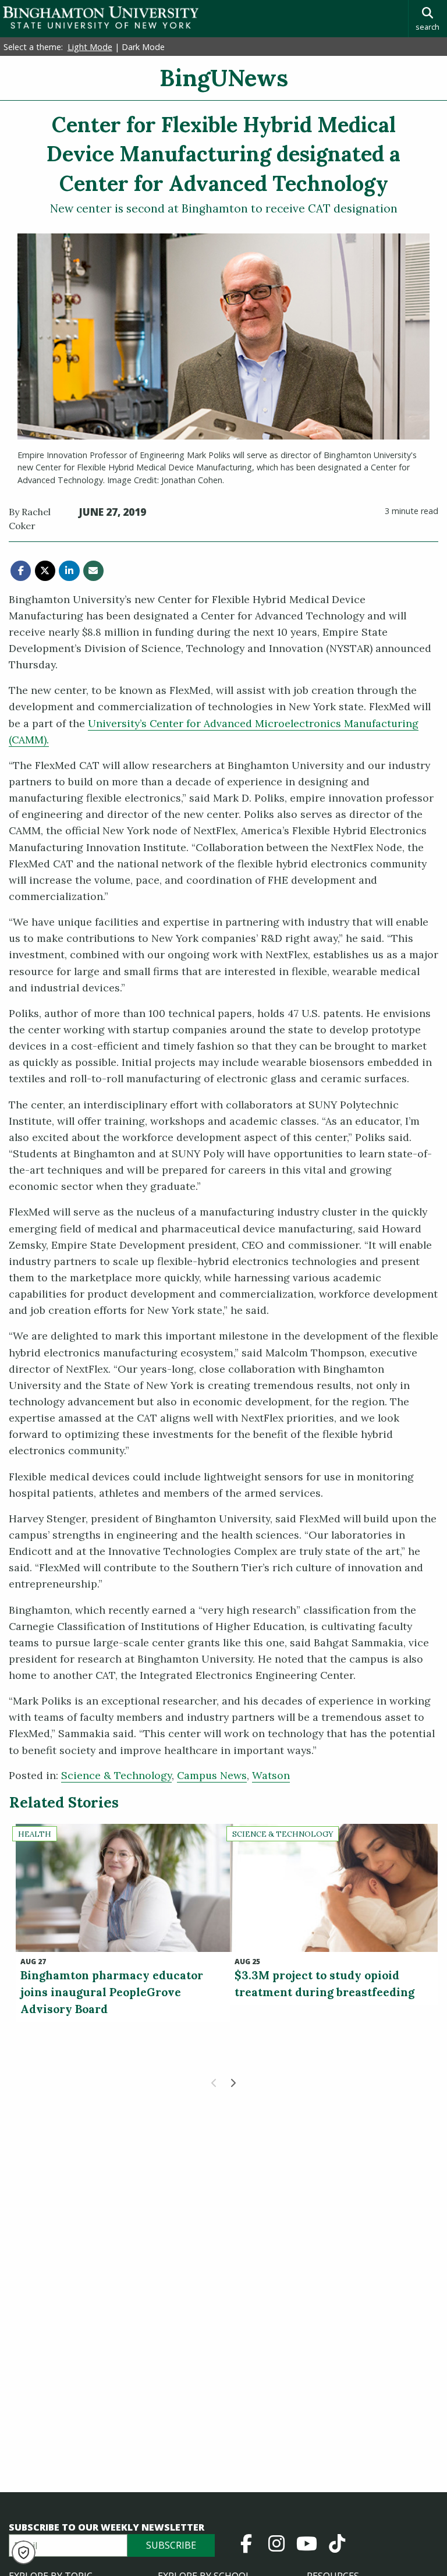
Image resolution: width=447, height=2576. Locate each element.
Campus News (212, 1775)
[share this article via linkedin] (69, 571)
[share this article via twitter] (45, 571)
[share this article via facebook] (21, 571)
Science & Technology (116, 1775)
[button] (24, 2552)
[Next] (233, 2083)
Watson (271, 1775)
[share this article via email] (93, 571)
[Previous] (214, 2083)
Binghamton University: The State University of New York (101, 18)
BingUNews (224, 78)
